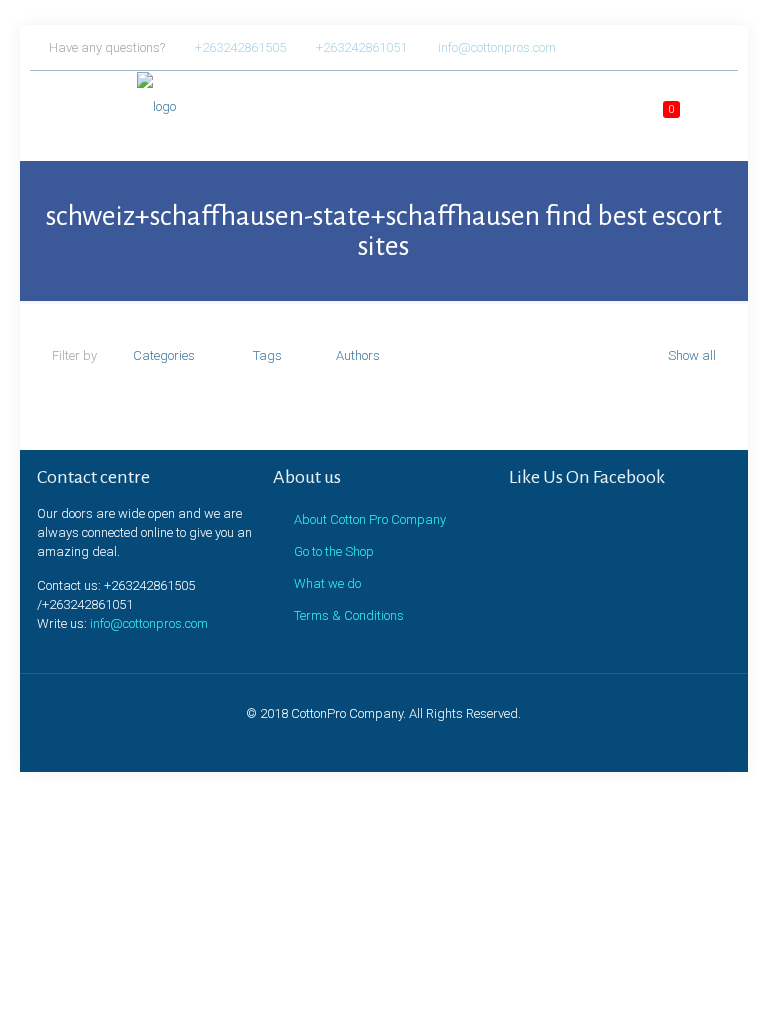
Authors (358, 355)
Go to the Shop (334, 551)
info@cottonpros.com (497, 47)
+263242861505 (240, 47)
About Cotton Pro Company (370, 519)
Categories (164, 355)
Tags (267, 355)
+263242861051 (361, 47)
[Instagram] (720, 47)
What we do (327, 583)
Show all (692, 355)
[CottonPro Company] (116, 111)
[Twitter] (666, 47)
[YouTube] (693, 47)
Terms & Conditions (349, 615)
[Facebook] (639, 47)
